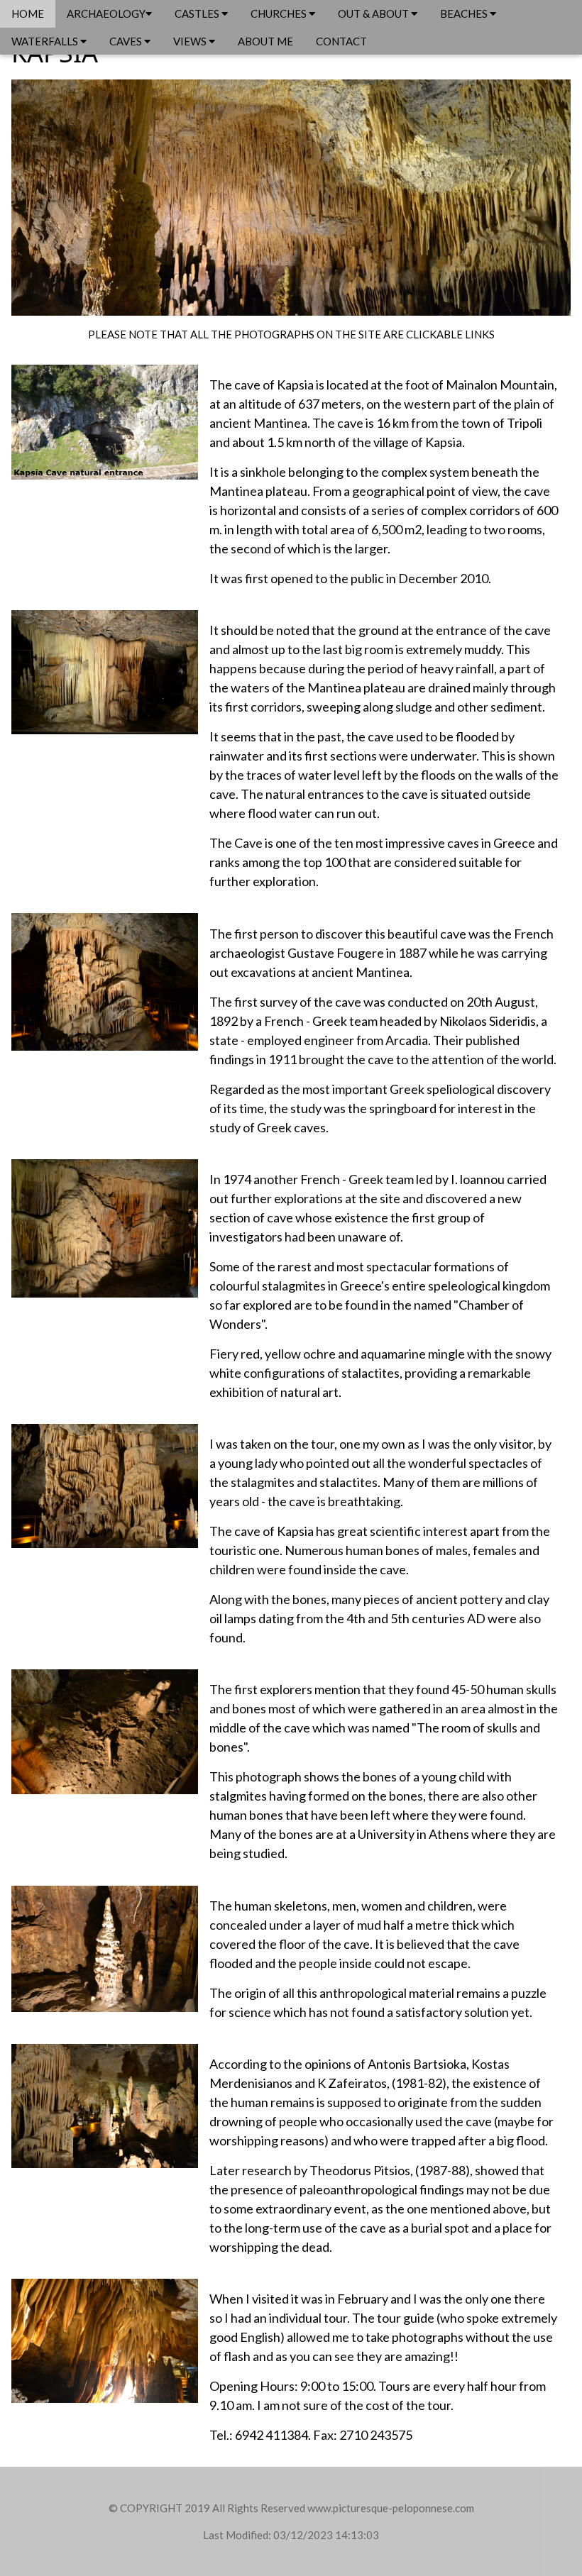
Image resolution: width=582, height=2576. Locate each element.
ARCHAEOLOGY (106, 13)
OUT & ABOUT (374, 13)
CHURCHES (280, 13)
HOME (28, 13)
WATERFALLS (46, 41)
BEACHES (465, 13)
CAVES (127, 41)
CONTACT (341, 41)
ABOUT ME (265, 41)
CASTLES (198, 13)
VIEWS (191, 41)
